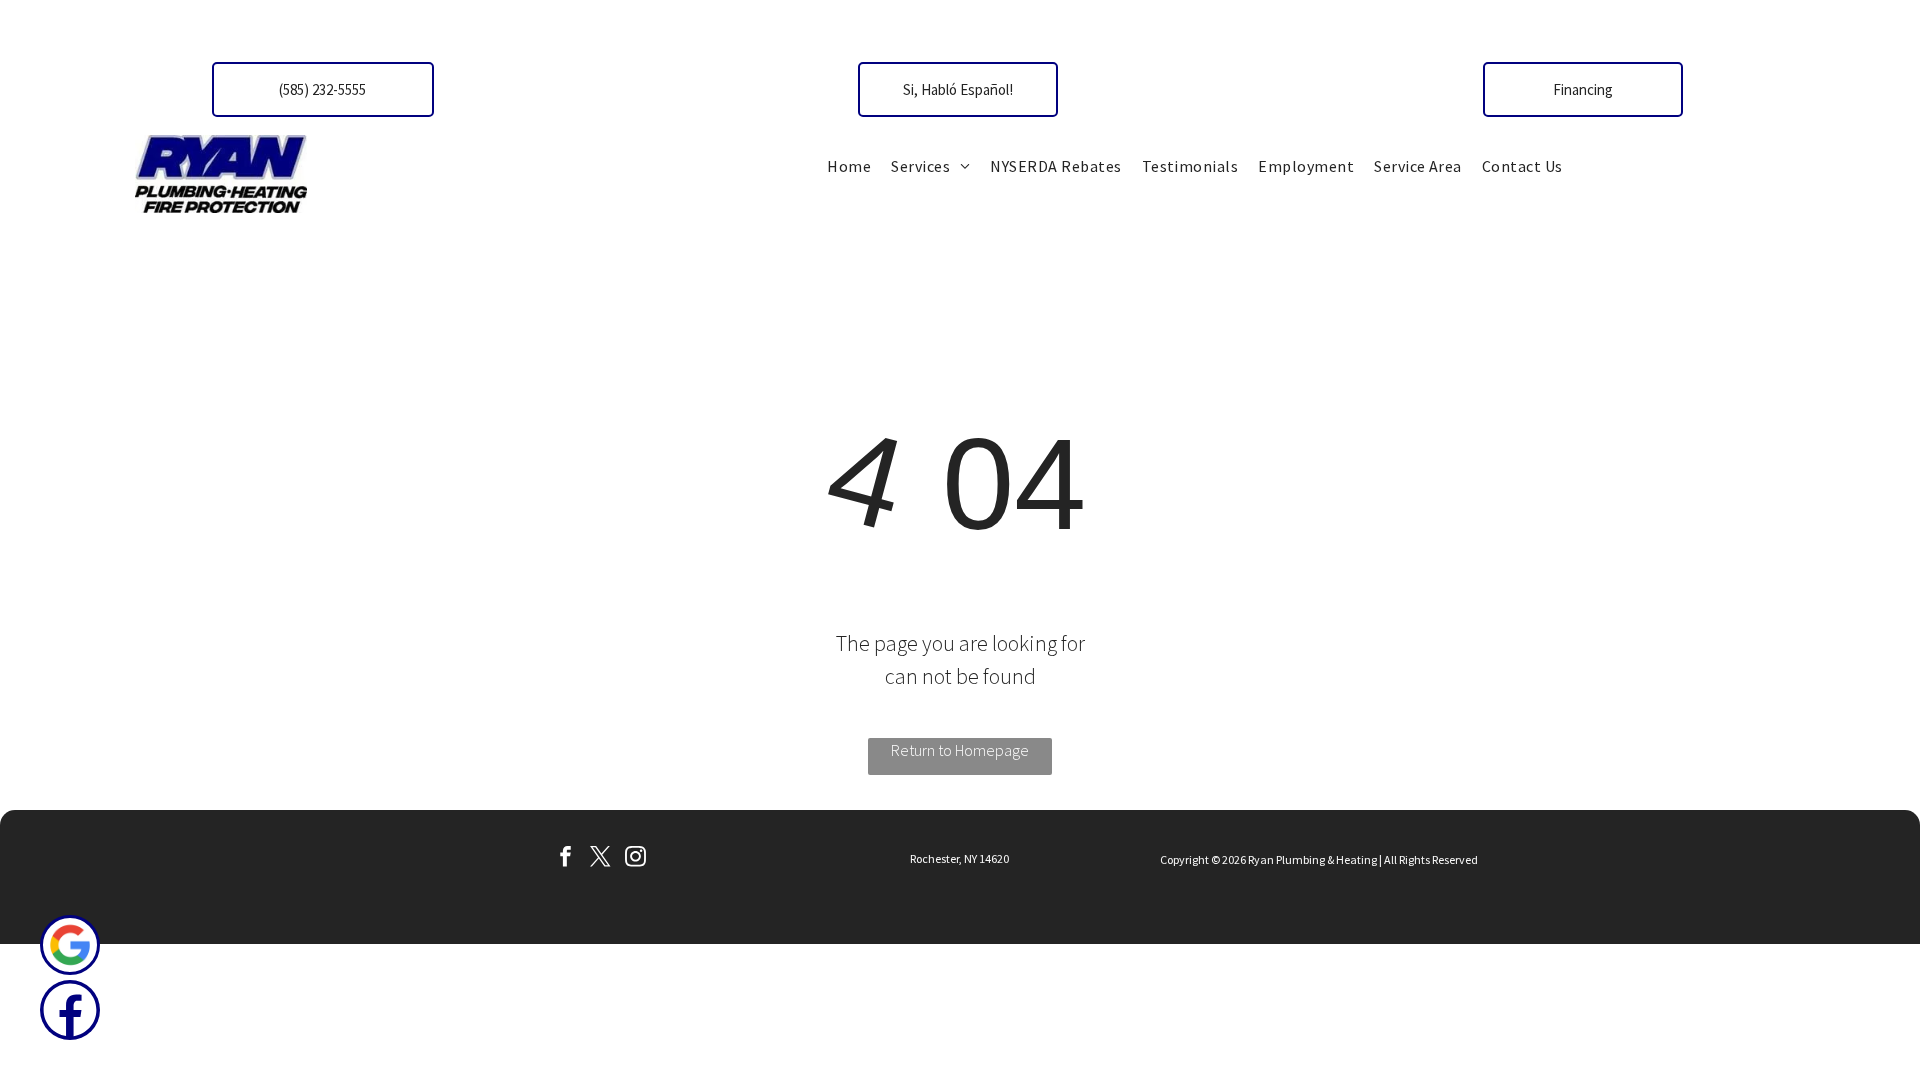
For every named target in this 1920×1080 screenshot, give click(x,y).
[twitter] (600, 859)
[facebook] (565, 859)
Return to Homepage (960, 750)
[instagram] (635, 859)
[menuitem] (849, 166)
